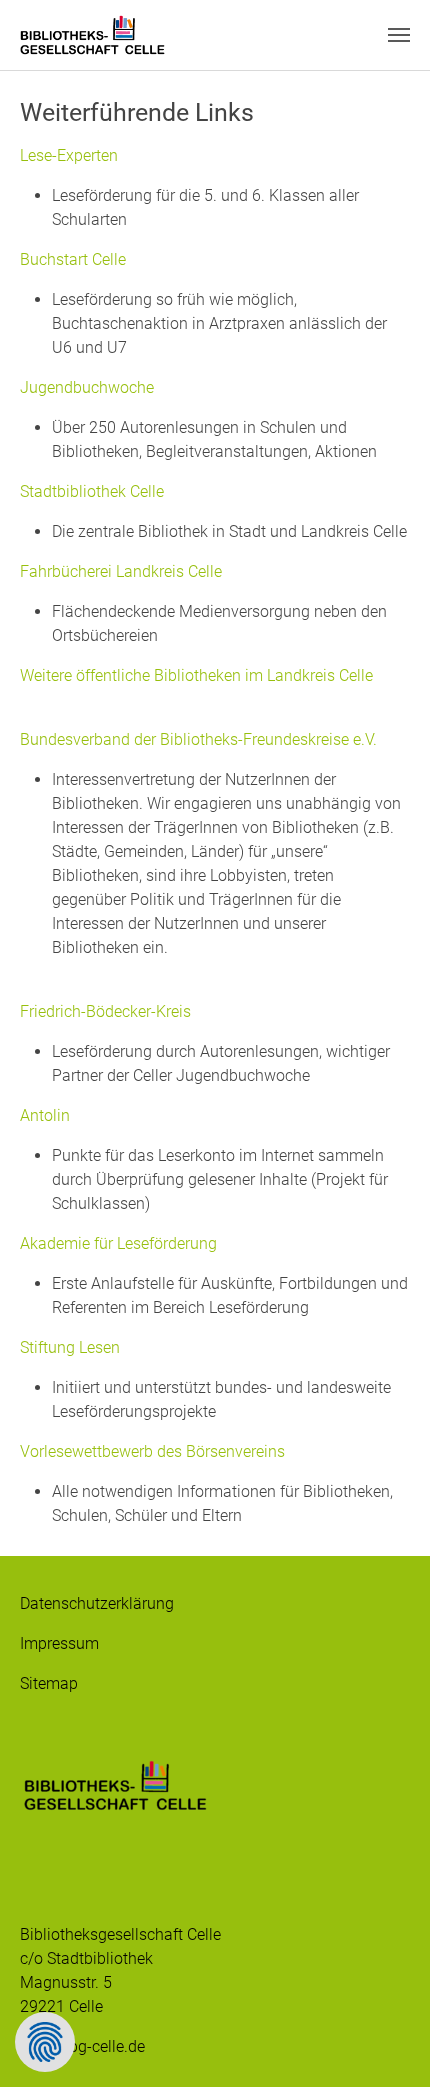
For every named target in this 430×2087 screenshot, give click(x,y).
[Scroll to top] (386, 2043)
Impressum (59, 1643)
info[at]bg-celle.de (82, 2046)
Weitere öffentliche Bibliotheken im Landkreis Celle (196, 675)
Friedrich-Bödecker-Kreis (105, 1011)
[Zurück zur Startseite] (92, 35)
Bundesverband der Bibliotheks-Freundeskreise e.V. (198, 739)
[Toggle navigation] (399, 35)
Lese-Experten (69, 155)
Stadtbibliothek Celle (92, 491)
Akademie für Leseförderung (118, 1243)
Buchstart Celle (73, 259)
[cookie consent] (45, 2042)
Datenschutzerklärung (97, 1603)
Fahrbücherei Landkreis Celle (121, 571)
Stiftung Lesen (70, 1347)
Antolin (45, 1115)
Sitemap (49, 1683)
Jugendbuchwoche (87, 387)
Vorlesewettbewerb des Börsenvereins (152, 1451)
